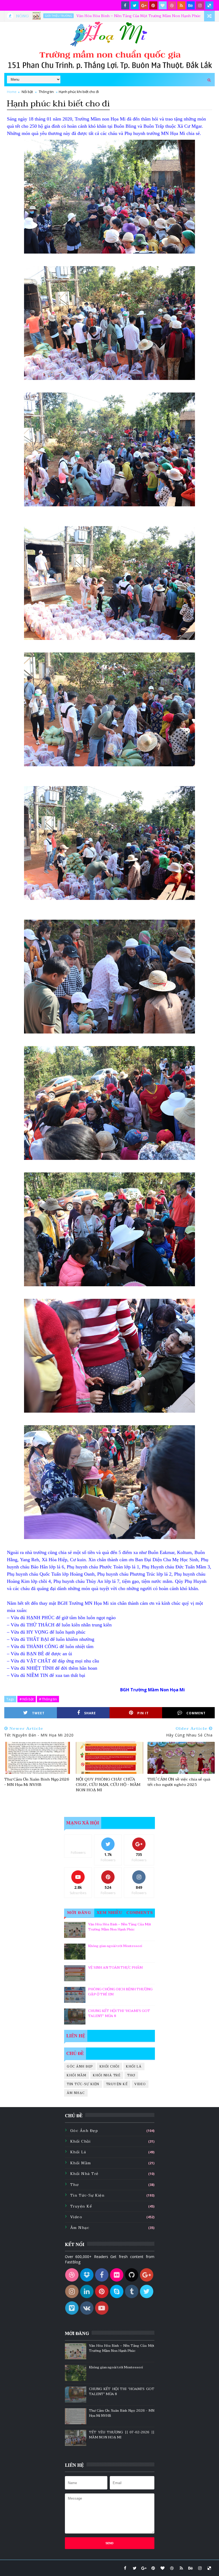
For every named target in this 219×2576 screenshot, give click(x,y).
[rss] (181, 5)
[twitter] (135, 5)
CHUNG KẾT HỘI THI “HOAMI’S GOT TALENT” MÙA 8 (119, 2014)
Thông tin (46, 92)
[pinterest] (153, 5)
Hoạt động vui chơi (166, 16)
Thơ (131, 2075)
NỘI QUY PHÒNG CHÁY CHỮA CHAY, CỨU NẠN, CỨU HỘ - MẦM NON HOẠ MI (108, 1785)
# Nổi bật (27, 1699)
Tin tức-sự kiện (83, 2084)
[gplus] (144, 5)
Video (140, 2084)
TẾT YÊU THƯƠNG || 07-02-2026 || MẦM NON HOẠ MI (122, 2435)
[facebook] (125, 5)
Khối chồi (110, 2066)
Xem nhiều (110, 1913)
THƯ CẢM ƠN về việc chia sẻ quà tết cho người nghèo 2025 (179, 1782)
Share (90, 1713)
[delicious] (209, 5)
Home (12, 92)
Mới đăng (79, 1913)
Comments (140, 1913)
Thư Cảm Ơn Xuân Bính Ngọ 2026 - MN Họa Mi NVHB (37, 1782)
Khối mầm (77, 2075)
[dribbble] (172, 5)
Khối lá (134, 2066)
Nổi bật (27, 92)
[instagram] (200, 5)
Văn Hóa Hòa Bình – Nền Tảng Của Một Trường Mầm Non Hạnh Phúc (67, 16)
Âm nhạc (76, 2093)
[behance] (191, 5)
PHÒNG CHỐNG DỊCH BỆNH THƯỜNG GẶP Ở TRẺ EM (120, 1992)
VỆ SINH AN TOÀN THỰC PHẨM (115, 1968)
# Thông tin (48, 1699)
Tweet (38, 1713)
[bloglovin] (163, 5)
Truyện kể (117, 2084)
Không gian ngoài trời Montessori (115, 1946)
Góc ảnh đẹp (80, 2066)
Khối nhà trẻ (107, 2075)
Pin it (143, 1713)
